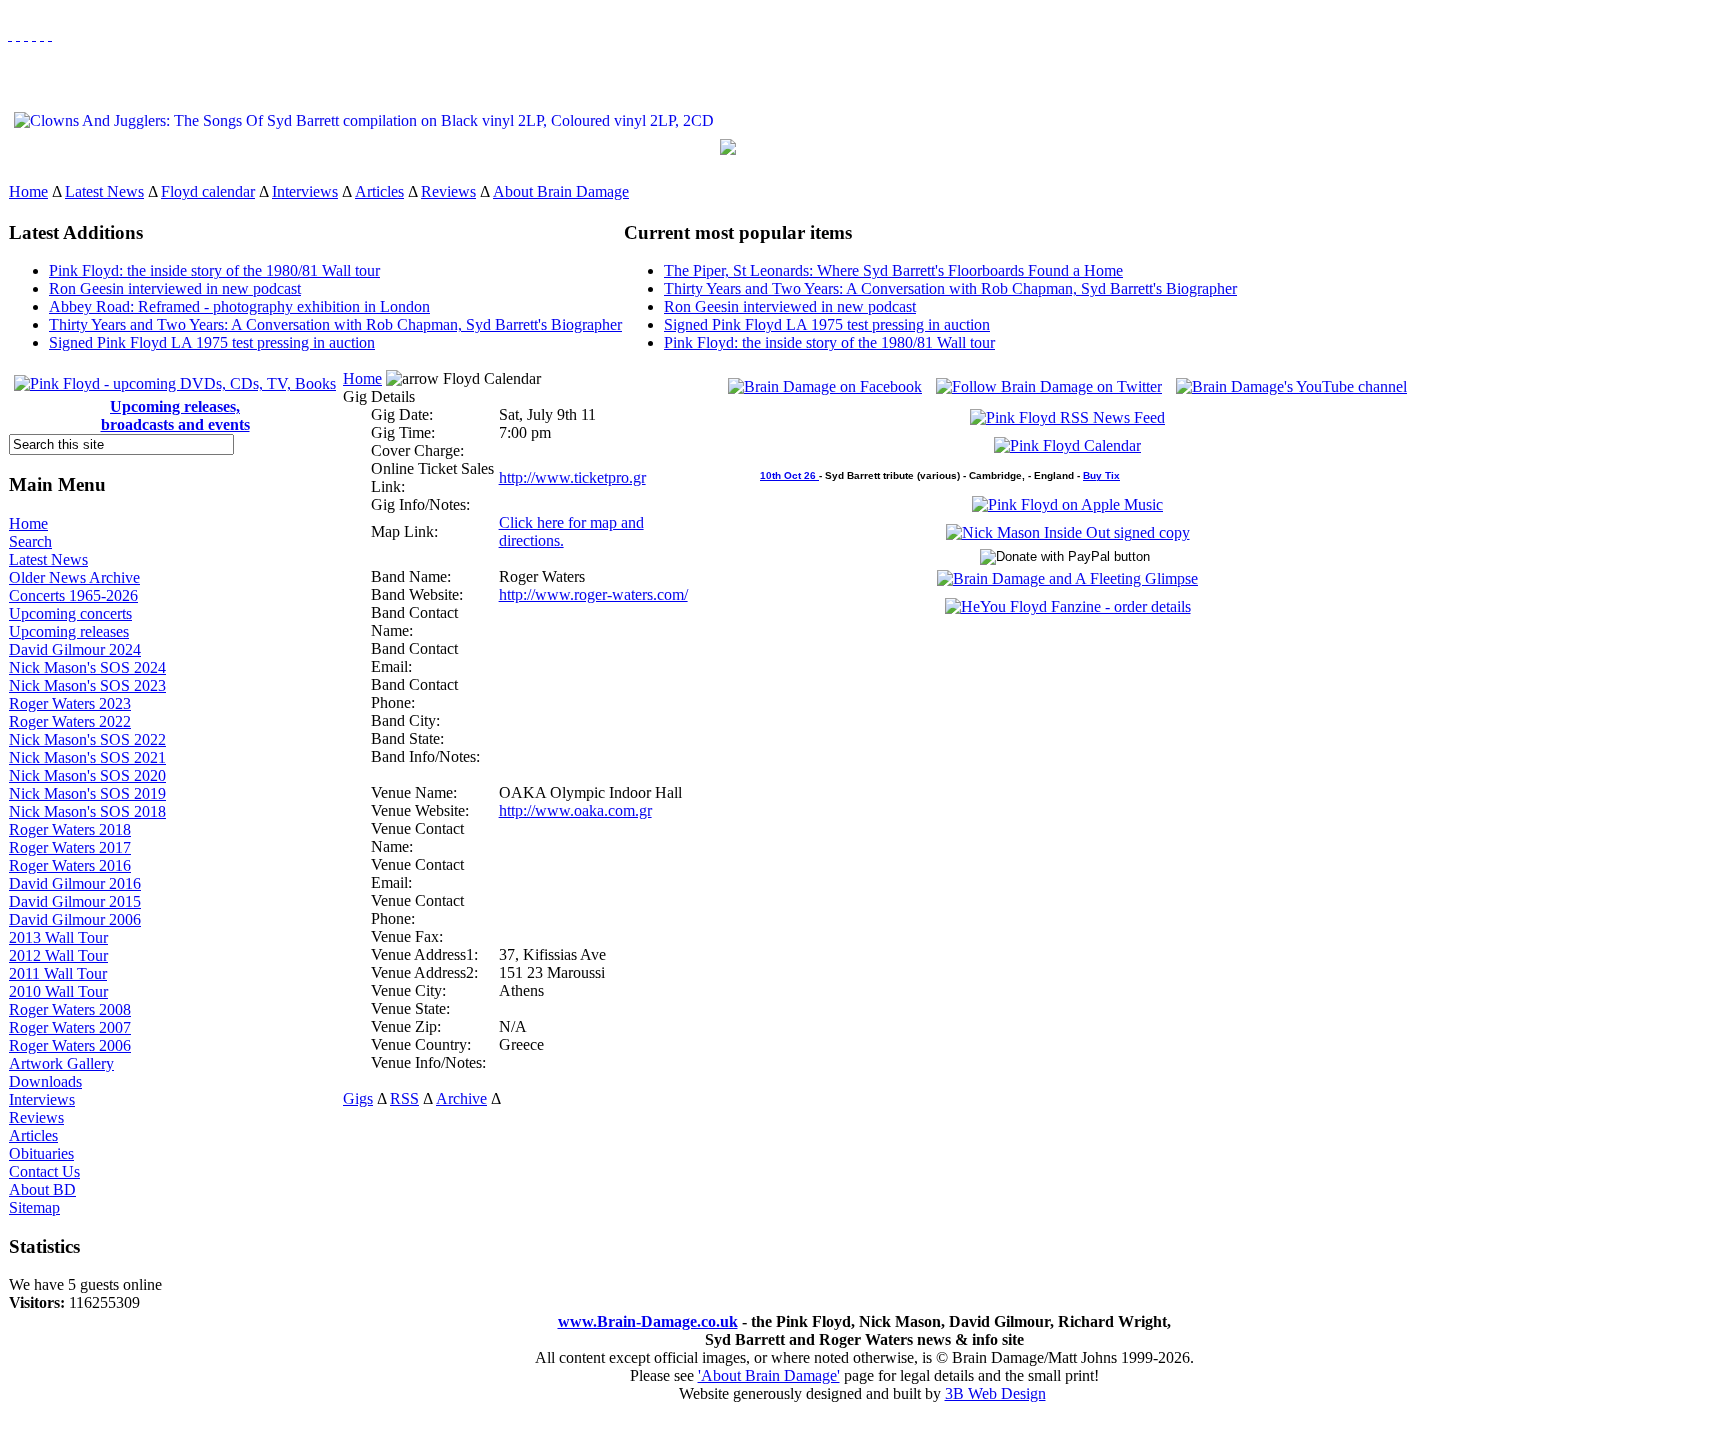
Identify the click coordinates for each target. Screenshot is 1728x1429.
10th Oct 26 (789, 475)
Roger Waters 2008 (70, 1009)
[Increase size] (34, 34)
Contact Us (44, 1171)
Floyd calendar (208, 191)
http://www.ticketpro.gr (572, 477)
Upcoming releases (69, 631)
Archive (461, 1098)
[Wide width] (18, 34)
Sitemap (34, 1207)
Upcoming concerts (70, 613)
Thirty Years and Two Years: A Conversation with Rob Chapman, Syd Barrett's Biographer (335, 324)
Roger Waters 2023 (70, 703)
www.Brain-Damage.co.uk (648, 1321)
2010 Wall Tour (58, 991)
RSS (404, 1098)
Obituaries (41, 1153)
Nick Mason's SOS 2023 (87, 685)
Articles (379, 191)
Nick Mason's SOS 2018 (87, 811)
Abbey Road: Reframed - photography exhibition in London (239, 306)
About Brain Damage (561, 191)
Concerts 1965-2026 (73, 595)
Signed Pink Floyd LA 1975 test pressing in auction (212, 342)
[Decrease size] (50, 34)
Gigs (358, 1098)
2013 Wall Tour (58, 937)
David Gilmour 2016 (75, 883)
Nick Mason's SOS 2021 (87, 757)
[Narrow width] (26, 34)
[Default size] (42, 34)
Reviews (448, 191)
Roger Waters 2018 (70, 829)
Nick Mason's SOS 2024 (87, 667)
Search (30, 541)
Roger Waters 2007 (70, 1027)
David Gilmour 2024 (75, 649)
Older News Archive (74, 577)
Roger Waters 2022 (70, 721)
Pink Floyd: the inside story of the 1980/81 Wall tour (214, 270)
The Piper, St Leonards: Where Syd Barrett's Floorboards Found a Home (893, 270)
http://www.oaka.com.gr (575, 810)
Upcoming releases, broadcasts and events (175, 415)
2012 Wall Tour (58, 955)
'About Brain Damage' (769, 1375)
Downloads (45, 1081)
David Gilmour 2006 (75, 919)
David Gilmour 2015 (75, 901)
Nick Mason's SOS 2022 (87, 739)
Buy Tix (1101, 475)
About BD (42, 1189)
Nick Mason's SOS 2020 (87, 775)
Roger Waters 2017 (70, 847)
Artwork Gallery (61, 1063)
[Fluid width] (10, 34)
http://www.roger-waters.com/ (593, 594)
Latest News (104, 191)
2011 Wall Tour (58, 973)
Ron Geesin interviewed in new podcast (175, 288)
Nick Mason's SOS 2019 (87, 793)
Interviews (305, 191)
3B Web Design (995, 1393)
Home (28, 191)
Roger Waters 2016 (70, 865)
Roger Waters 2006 (70, 1045)
